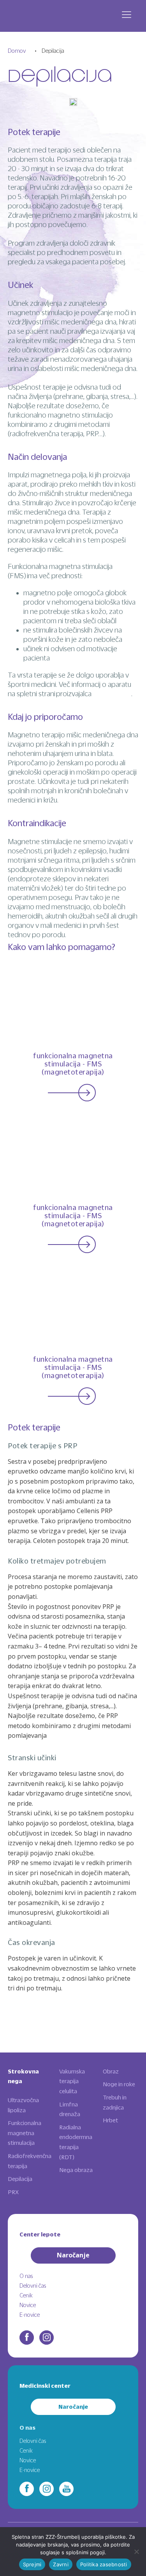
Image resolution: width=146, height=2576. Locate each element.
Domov (17, 51)
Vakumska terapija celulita (72, 2081)
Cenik (26, 2295)
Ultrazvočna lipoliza (23, 2105)
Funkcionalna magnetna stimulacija (25, 2133)
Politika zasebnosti (104, 2564)
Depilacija (20, 2179)
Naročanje (73, 2255)
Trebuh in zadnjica (115, 2102)
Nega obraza (76, 2170)
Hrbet (110, 2120)
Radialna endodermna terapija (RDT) (76, 2142)
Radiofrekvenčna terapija (30, 2161)
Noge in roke (119, 2084)
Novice (28, 2305)
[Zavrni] (136, 2552)
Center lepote (40, 2234)
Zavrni (61, 2564)
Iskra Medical (112, 694)
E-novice (30, 2315)
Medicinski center (45, 2386)
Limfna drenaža (70, 2109)
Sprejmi (32, 2564)
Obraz (111, 2071)
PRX (13, 2192)
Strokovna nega (23, 2076)
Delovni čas (33, 2286)
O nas (26, 2276)
